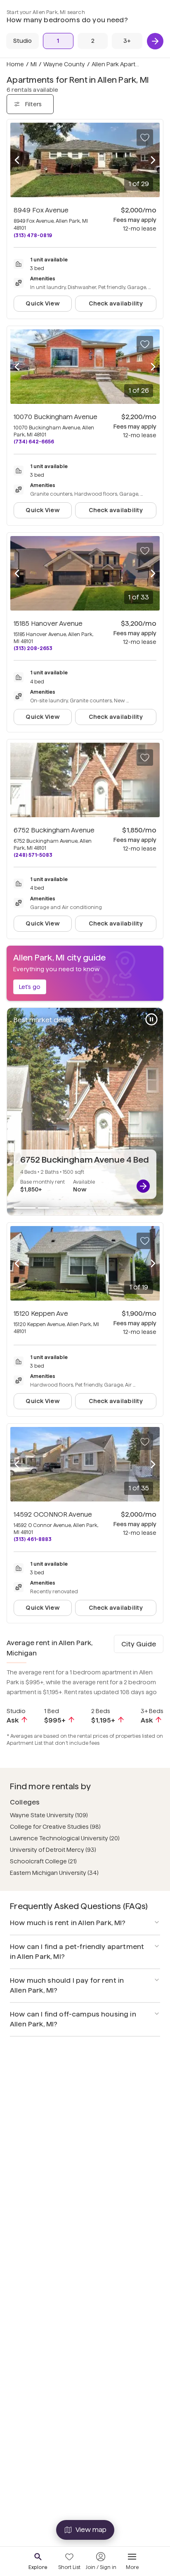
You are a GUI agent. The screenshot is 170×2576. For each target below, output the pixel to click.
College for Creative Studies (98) (55, 1827)
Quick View (42, 303)
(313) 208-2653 (33, 648)
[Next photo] (153, 160)
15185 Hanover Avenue (48, 624)
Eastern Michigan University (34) (54, 1873)
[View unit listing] (143, 1186)
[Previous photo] (17, 160)
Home (15, 64)
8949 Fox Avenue (41, 210)
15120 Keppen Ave (41, 1314)
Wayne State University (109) (49, 1815)
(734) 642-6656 (34, 442)
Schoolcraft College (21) (43, 1861)
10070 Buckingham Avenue (55, 417)
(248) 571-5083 (33, 855)
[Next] (155, 41)
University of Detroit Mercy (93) (53, 1850)
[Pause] (151, 1019)
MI (34, 64)
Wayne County (64, 64)
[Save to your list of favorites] (145, 138)
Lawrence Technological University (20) (65, 1838)
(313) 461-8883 (33, 1539)
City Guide (139, 1644)
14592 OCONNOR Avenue (53, 1514)
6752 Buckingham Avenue (54, 830)
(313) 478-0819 (33, 235)
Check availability (116, 303)
